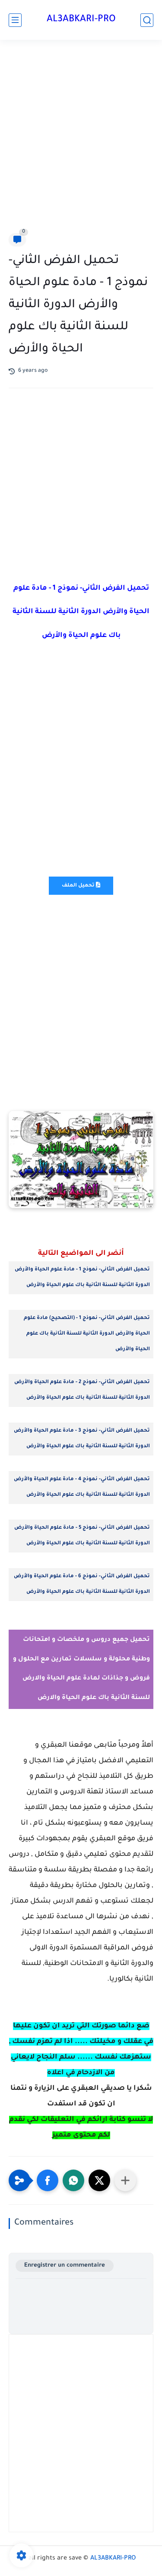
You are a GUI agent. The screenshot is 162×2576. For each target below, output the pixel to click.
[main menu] (15, 20)
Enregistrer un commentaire (65, 2266)
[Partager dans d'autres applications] (125, 2180)
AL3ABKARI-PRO (81, 20)
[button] (48, 2180)
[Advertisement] (81, 138)
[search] (147, 20)
